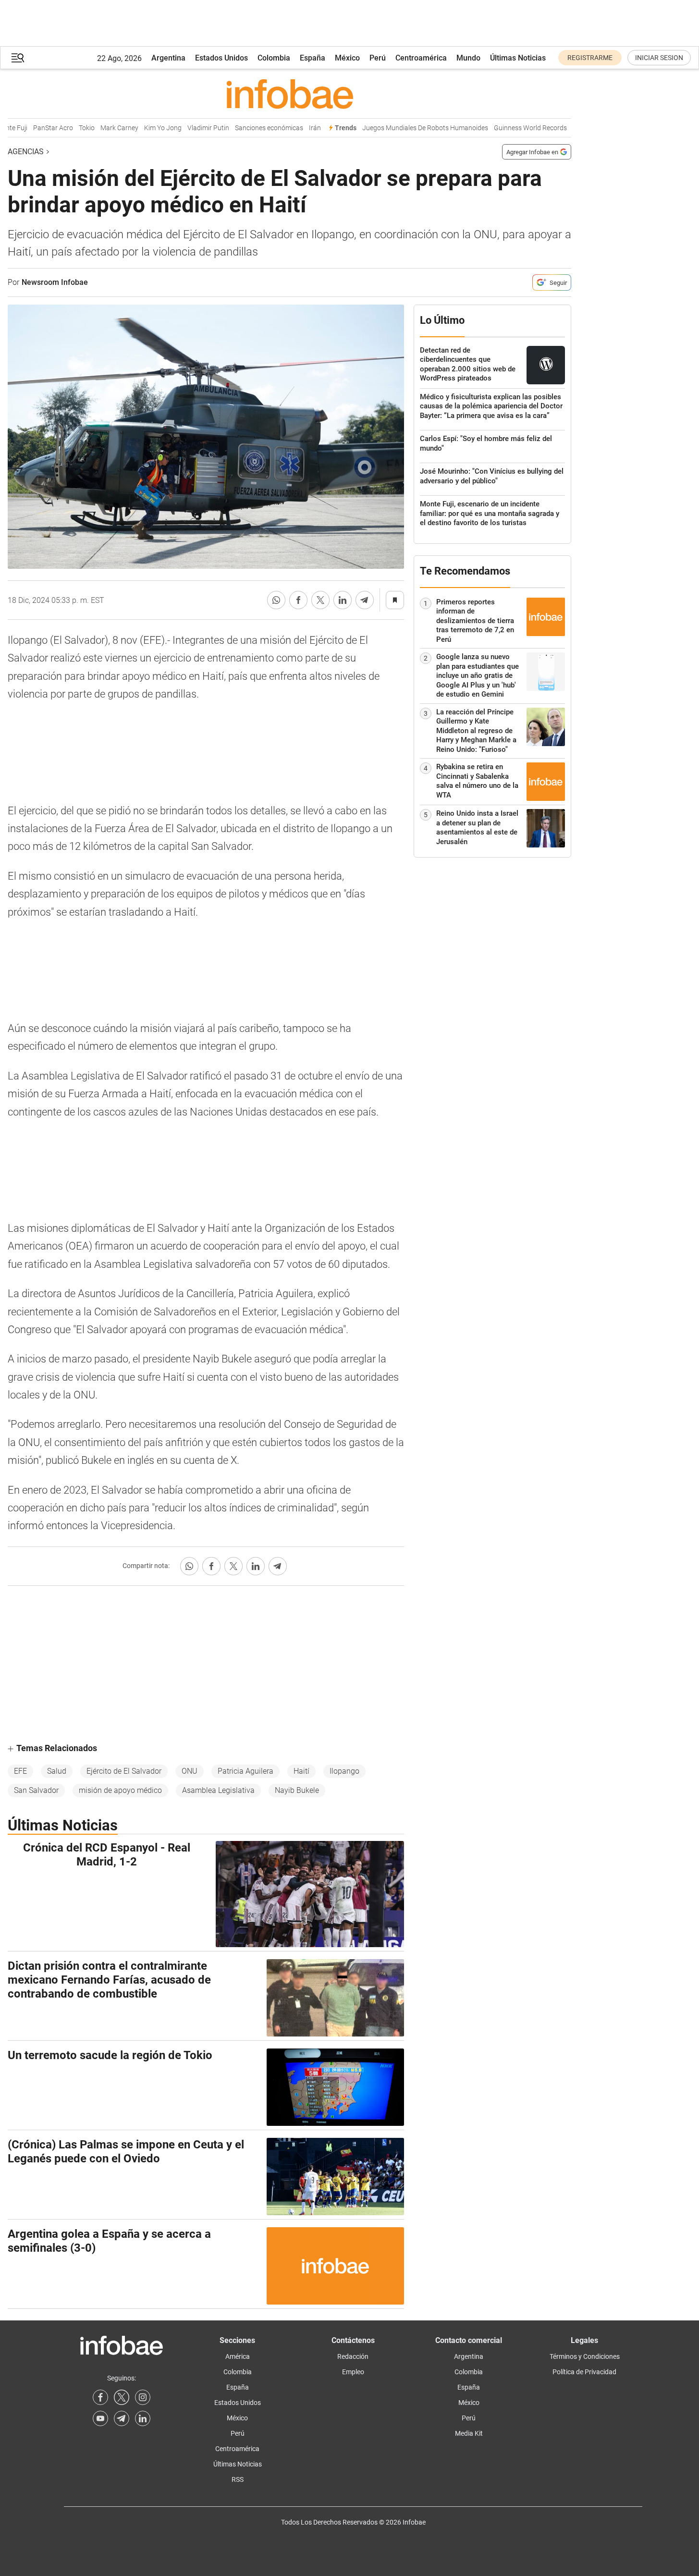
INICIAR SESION (659, 58)
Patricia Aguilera (245, 1771)
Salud (57, 1771)
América (238, 2356)
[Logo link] (289, 94)
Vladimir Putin (191, 128)
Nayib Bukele (297, 1790)
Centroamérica (421, 58)
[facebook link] (100, 2397)
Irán (298, 128)
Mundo (468, 58)
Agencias (26, 152)
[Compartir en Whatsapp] (276, 600)
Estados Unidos (221, 58)
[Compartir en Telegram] (365, 600)
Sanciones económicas (252, 128)
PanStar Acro (36, 128)
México (347, 58)
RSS (238, 2479)
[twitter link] (122, 2397)
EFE (20, 1771)
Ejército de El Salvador (124, 1771)
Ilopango (344, 1771)
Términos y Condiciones (585, 2356)
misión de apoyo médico (120, 1790)
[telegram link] (122, 2418)
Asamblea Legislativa (218, 1790)
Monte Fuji (571, 128)
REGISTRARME (590, 58)
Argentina (168, 58)
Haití (301, 1771)
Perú (378, 58)
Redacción (353, 2356)
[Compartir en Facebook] (298, 600)
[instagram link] (143, 2397)
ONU (190, 1771)
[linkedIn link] (143, 2418)
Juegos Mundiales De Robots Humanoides (408, 128)
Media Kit (469, 2433)
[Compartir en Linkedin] (343, 600)
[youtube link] (100, 2418)
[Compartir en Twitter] (320, 600)
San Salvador (36, 1790)
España (313, 58)
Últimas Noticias (518, 58)
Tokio (69, 128)
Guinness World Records (513, 128)
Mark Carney (102, 128)
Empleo (353, 2372)
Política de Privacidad (584, 2372)
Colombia (274, 58)
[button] (18, 58)
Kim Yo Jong (146, 128)
